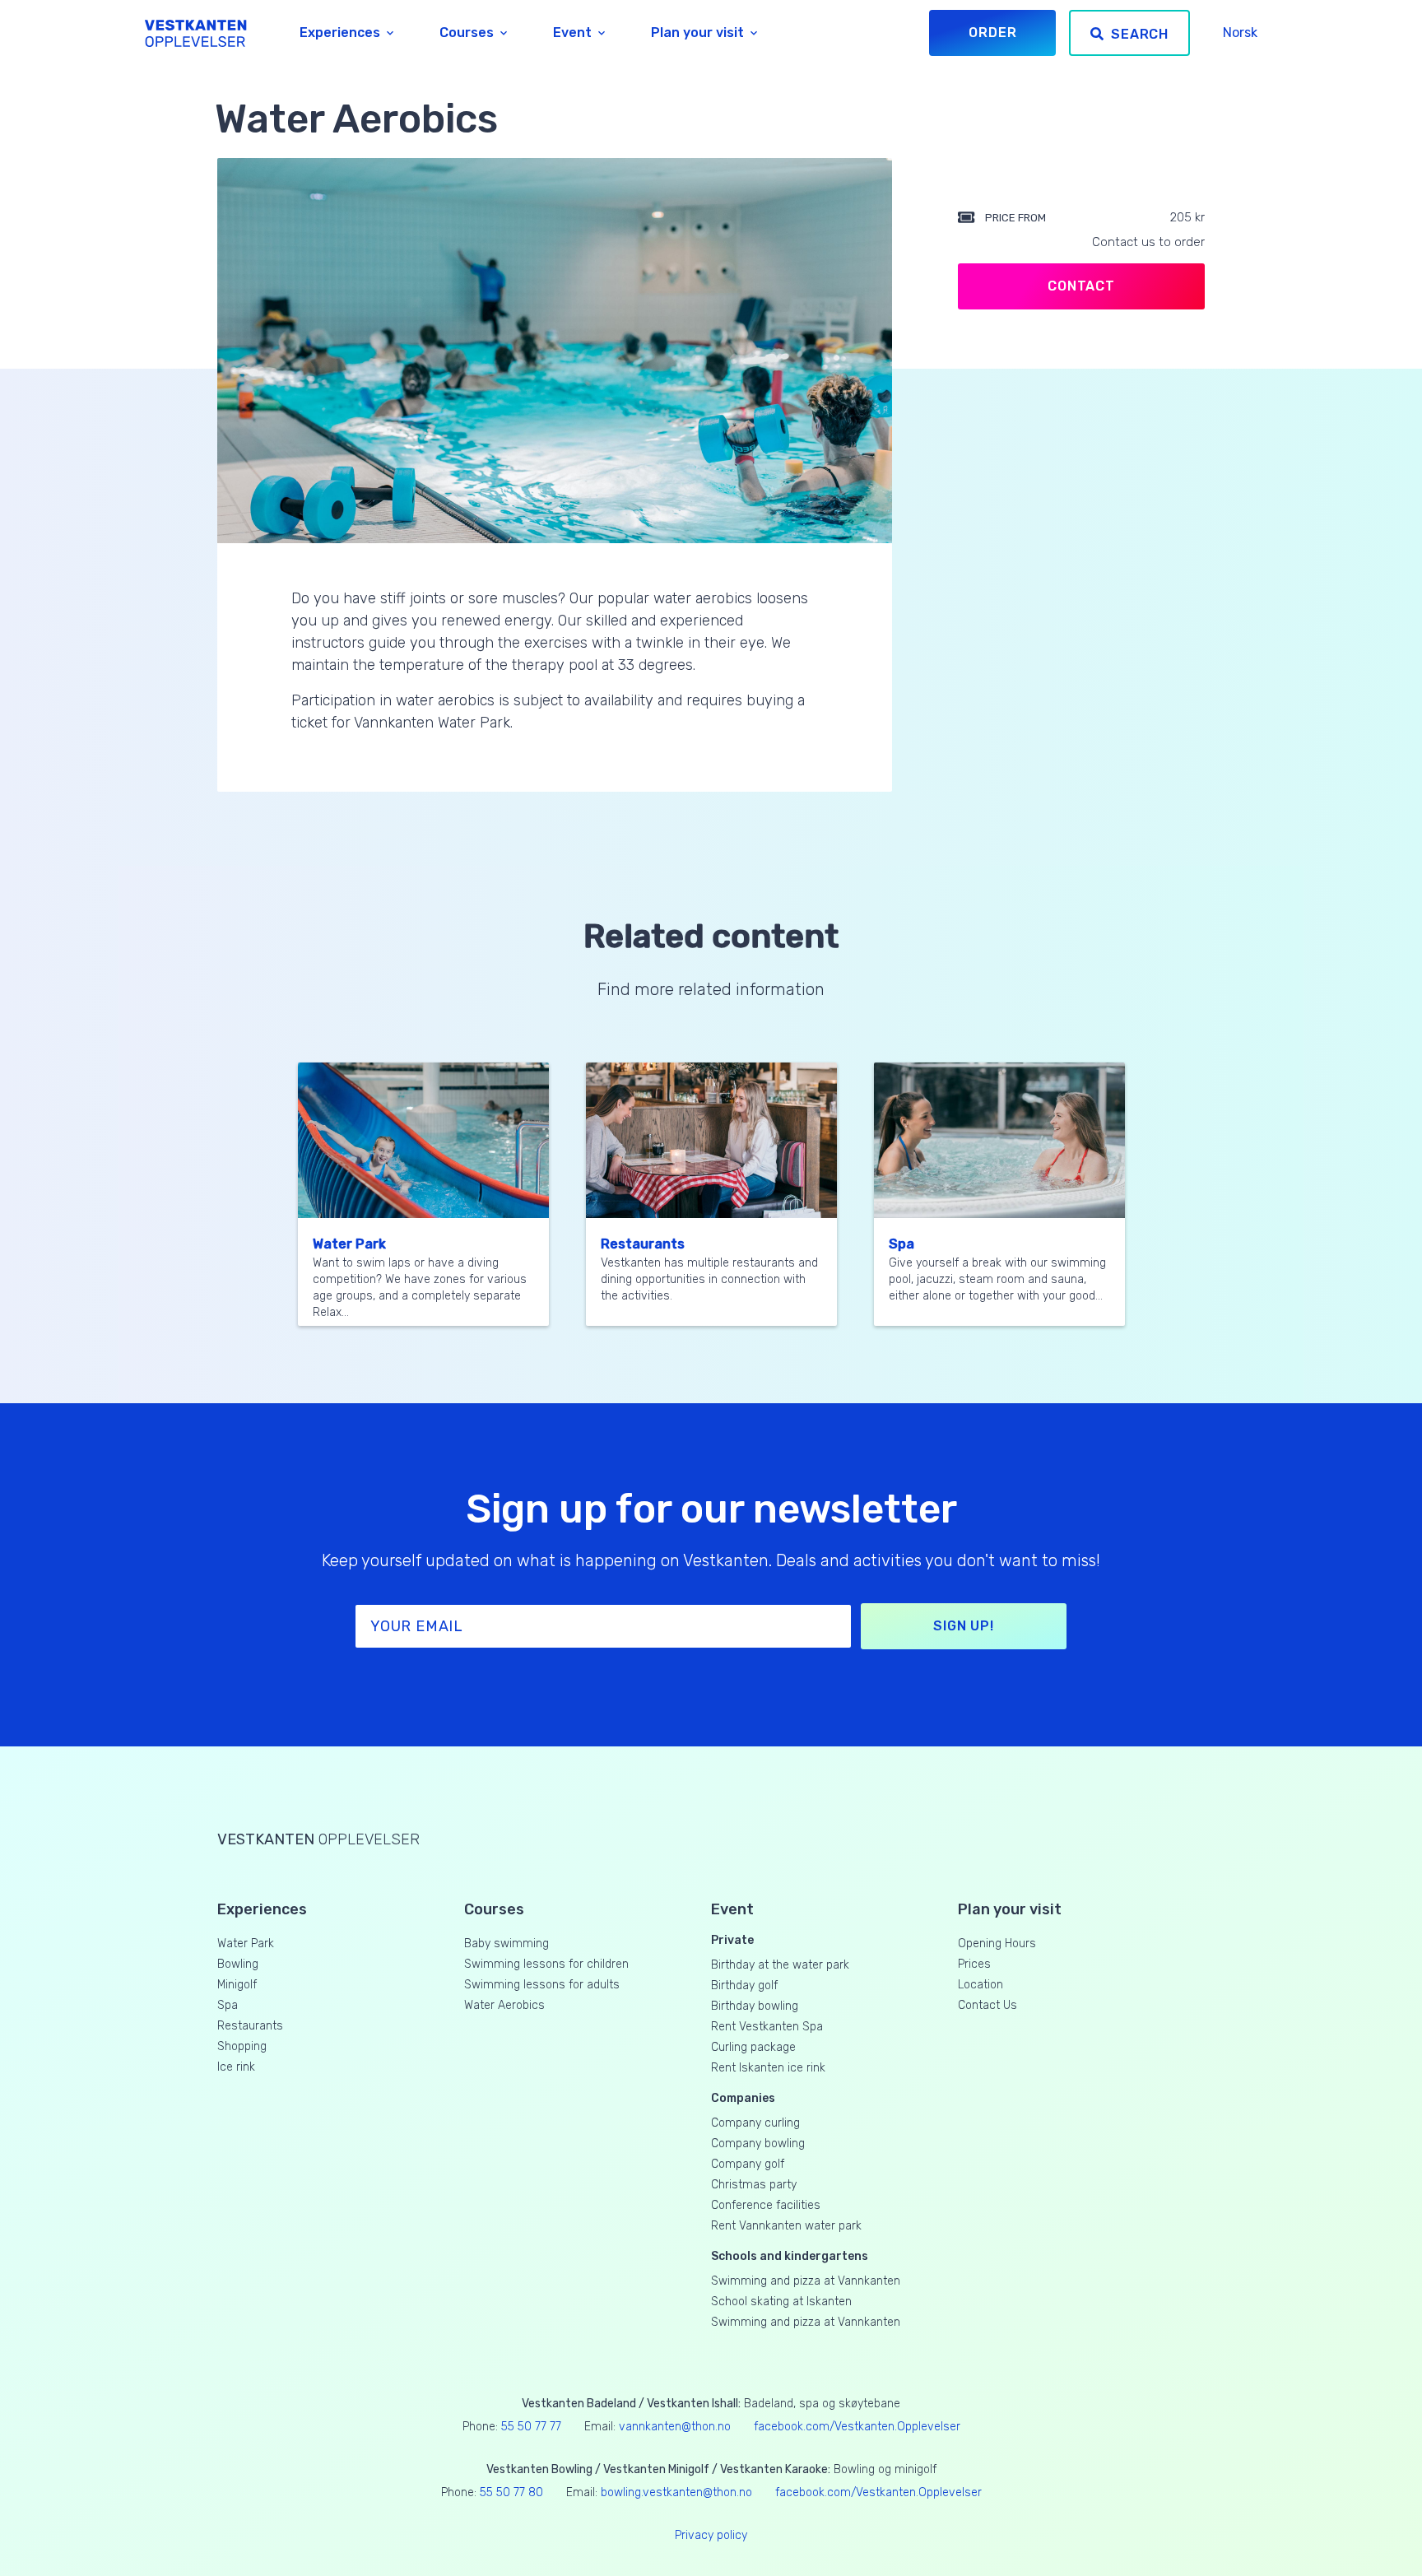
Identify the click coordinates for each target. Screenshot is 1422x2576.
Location (981, 1985)
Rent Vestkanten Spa (767, 2027)
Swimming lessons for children (546, 1964)
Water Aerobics (504, 2005)
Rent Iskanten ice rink (768, 2068)
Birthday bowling (755, 2006)
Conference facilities (766, 2205)
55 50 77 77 (531, 2427)
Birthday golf (744, 1985)
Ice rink (236, 2067)
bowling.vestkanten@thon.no (676, 2492)
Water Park (349, 1244)
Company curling (755, 2123)
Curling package (753, 2047)
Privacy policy (711, 2535)
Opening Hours (997, 1944)
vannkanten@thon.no (675, 2427)
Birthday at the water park (780, 1965)
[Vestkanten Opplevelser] (196, 33)
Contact (1081, 286)
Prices (974, 1964)
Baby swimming (507, 1944)
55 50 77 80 (511, 2492)
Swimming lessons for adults (542, 1985)
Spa (902, 1244)
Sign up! (963, 1626)
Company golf (748, 2164)
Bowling (238, 1964)
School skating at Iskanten (781, 2302)
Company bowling (758, 2144)
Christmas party (754, 2185)
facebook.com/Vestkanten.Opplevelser (857, 2427)
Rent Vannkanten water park (786, 2226)
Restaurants (643, 1244)
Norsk (1240, 33)
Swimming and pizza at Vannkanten (806, 2281)
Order (992, 33)
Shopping (242, 2046)
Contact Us (987, 2005)
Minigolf (237, 1985)
